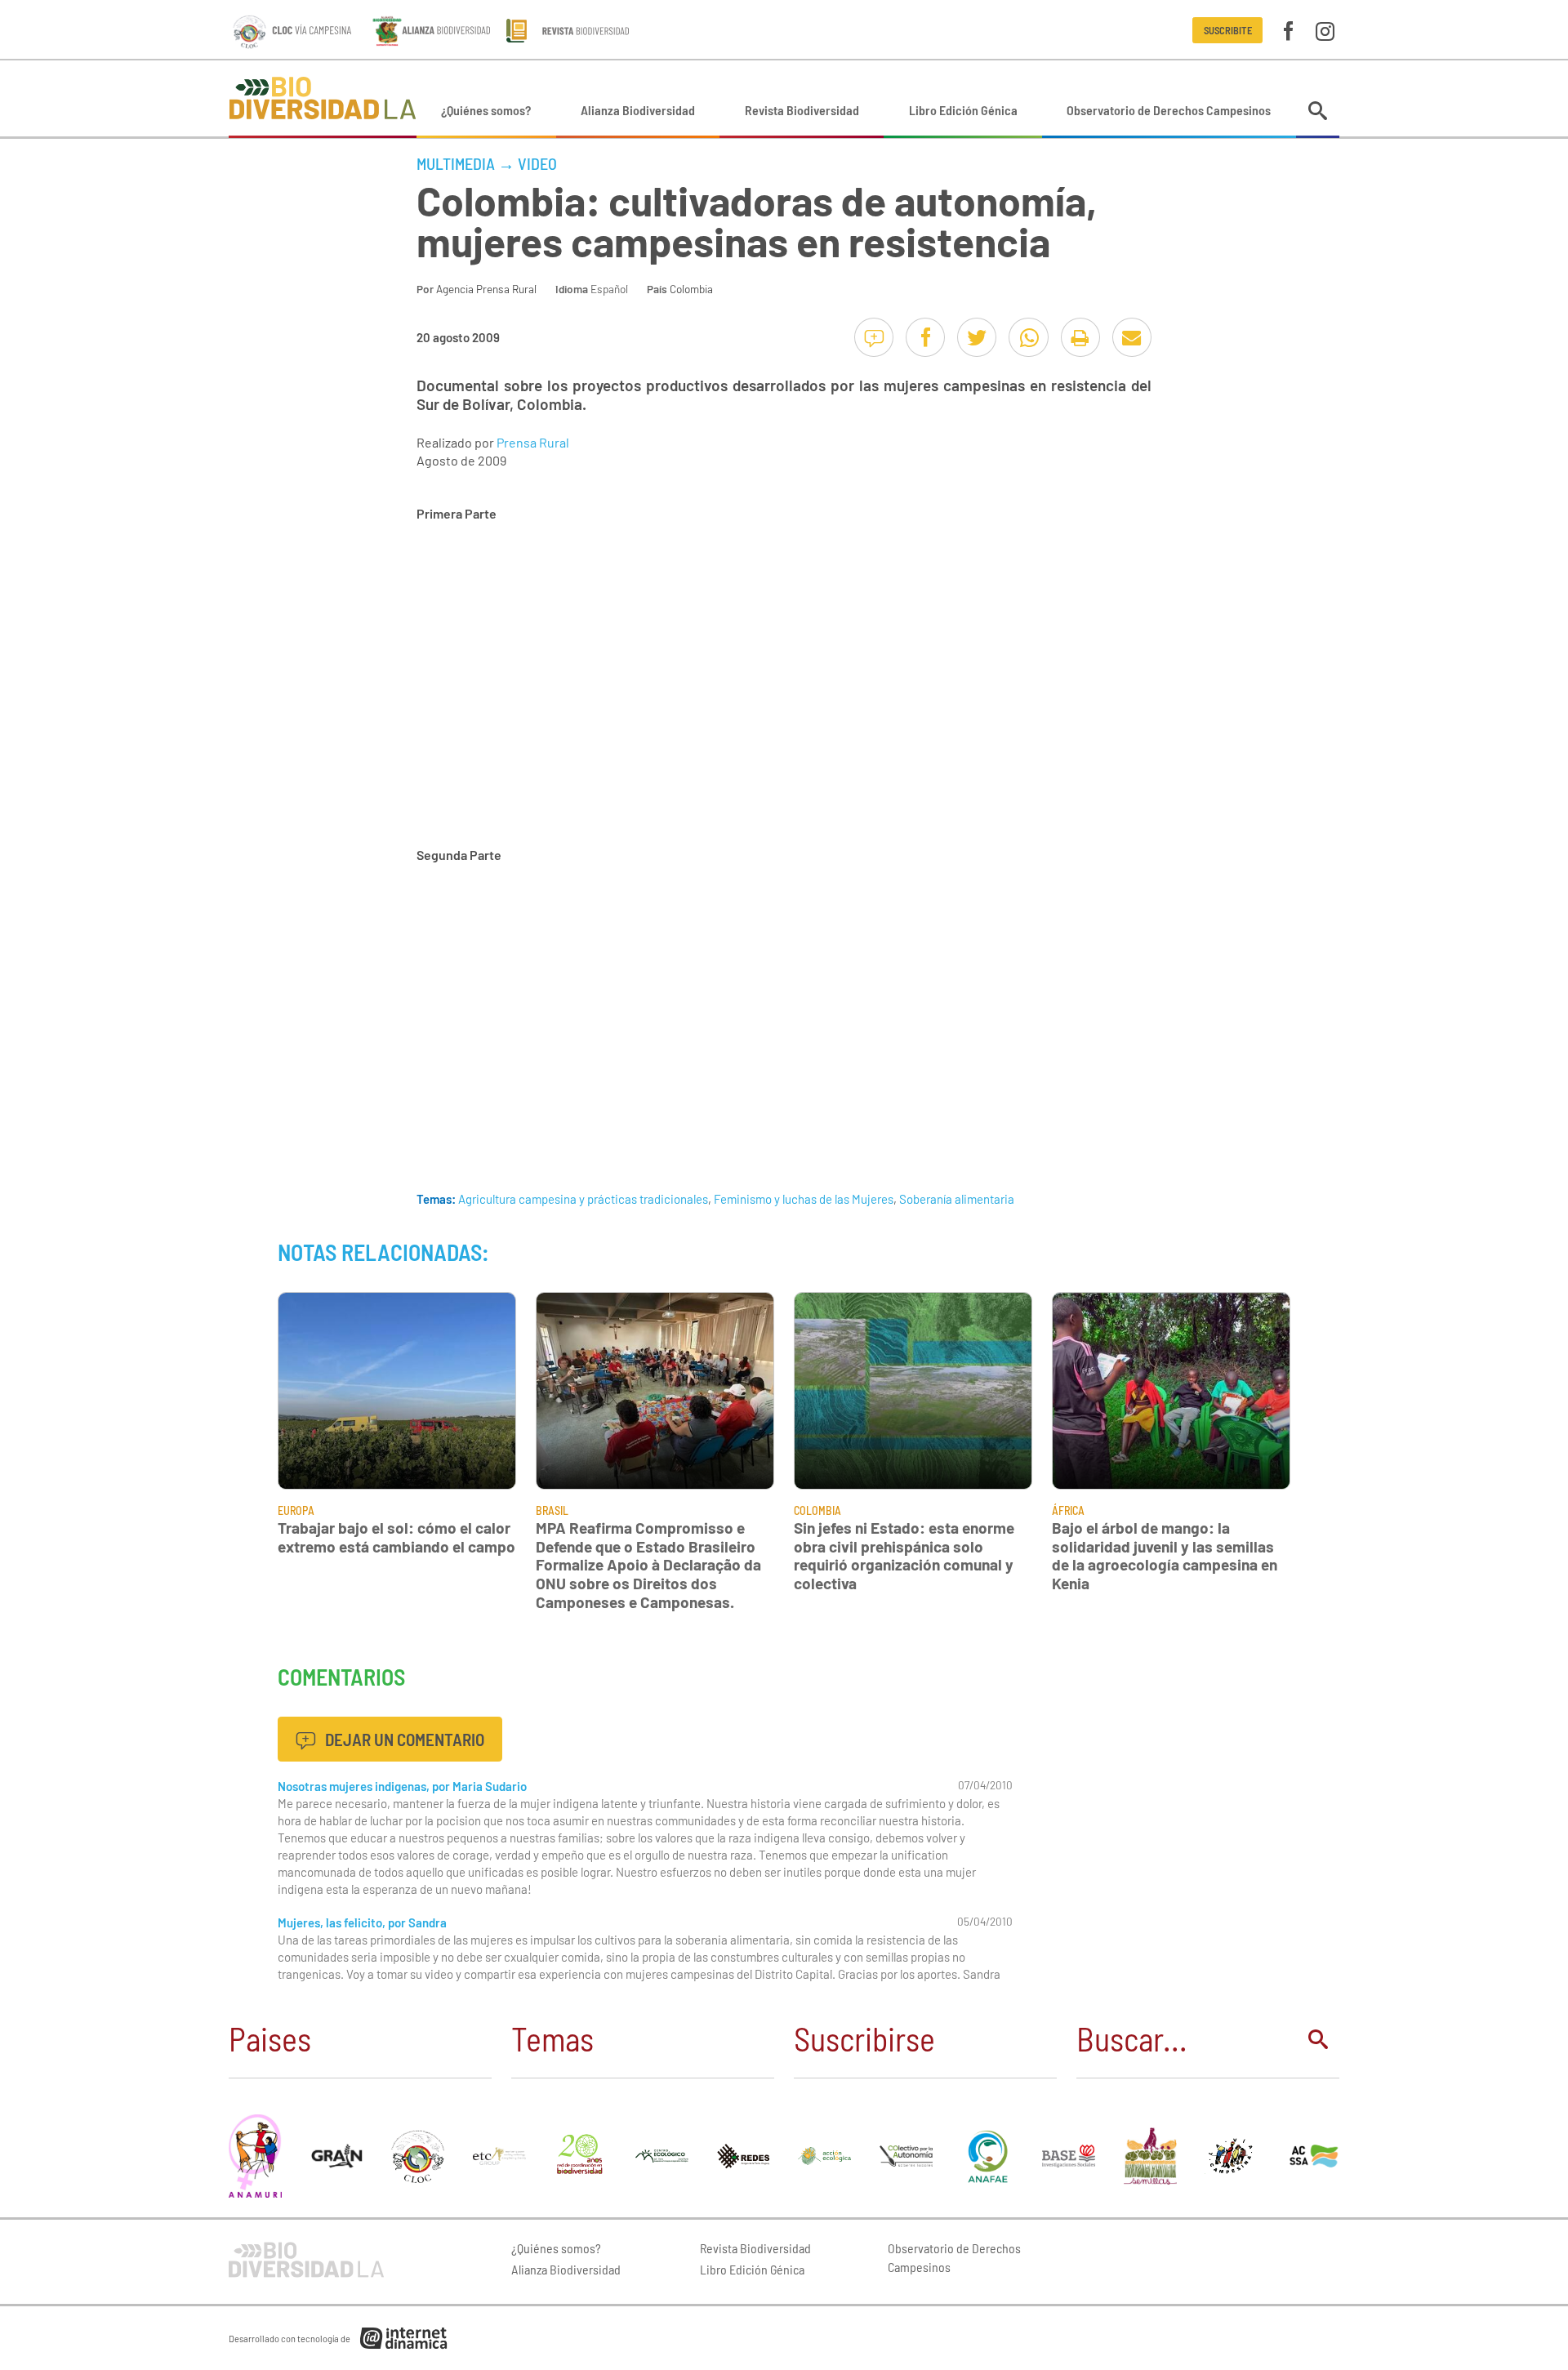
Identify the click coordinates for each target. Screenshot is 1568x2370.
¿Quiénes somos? (486, 110)
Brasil (552, 1510)
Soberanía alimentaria (957, 1199)
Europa (296, 1510)
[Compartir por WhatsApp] (1028, 337)
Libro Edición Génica (963, 110)
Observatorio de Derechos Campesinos (1169, 110)
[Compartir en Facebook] (925, 337)
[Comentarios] (874, 337)
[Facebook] (1288, 30)
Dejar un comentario (403, 1739)
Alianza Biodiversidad (638, 110)
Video (537, 163)
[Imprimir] (1080, 337)
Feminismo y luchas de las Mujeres (804, 1199)
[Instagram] (1325, 30)
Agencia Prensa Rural (486, 289)
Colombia (691, 289)
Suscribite (1228, 30)
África (1068, 1510)
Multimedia (456, 163)
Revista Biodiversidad (802, 110)
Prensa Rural (533, 442)
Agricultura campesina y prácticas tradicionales (583, 1199)
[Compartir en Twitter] (977, 337)
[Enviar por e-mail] (1132, 337)
